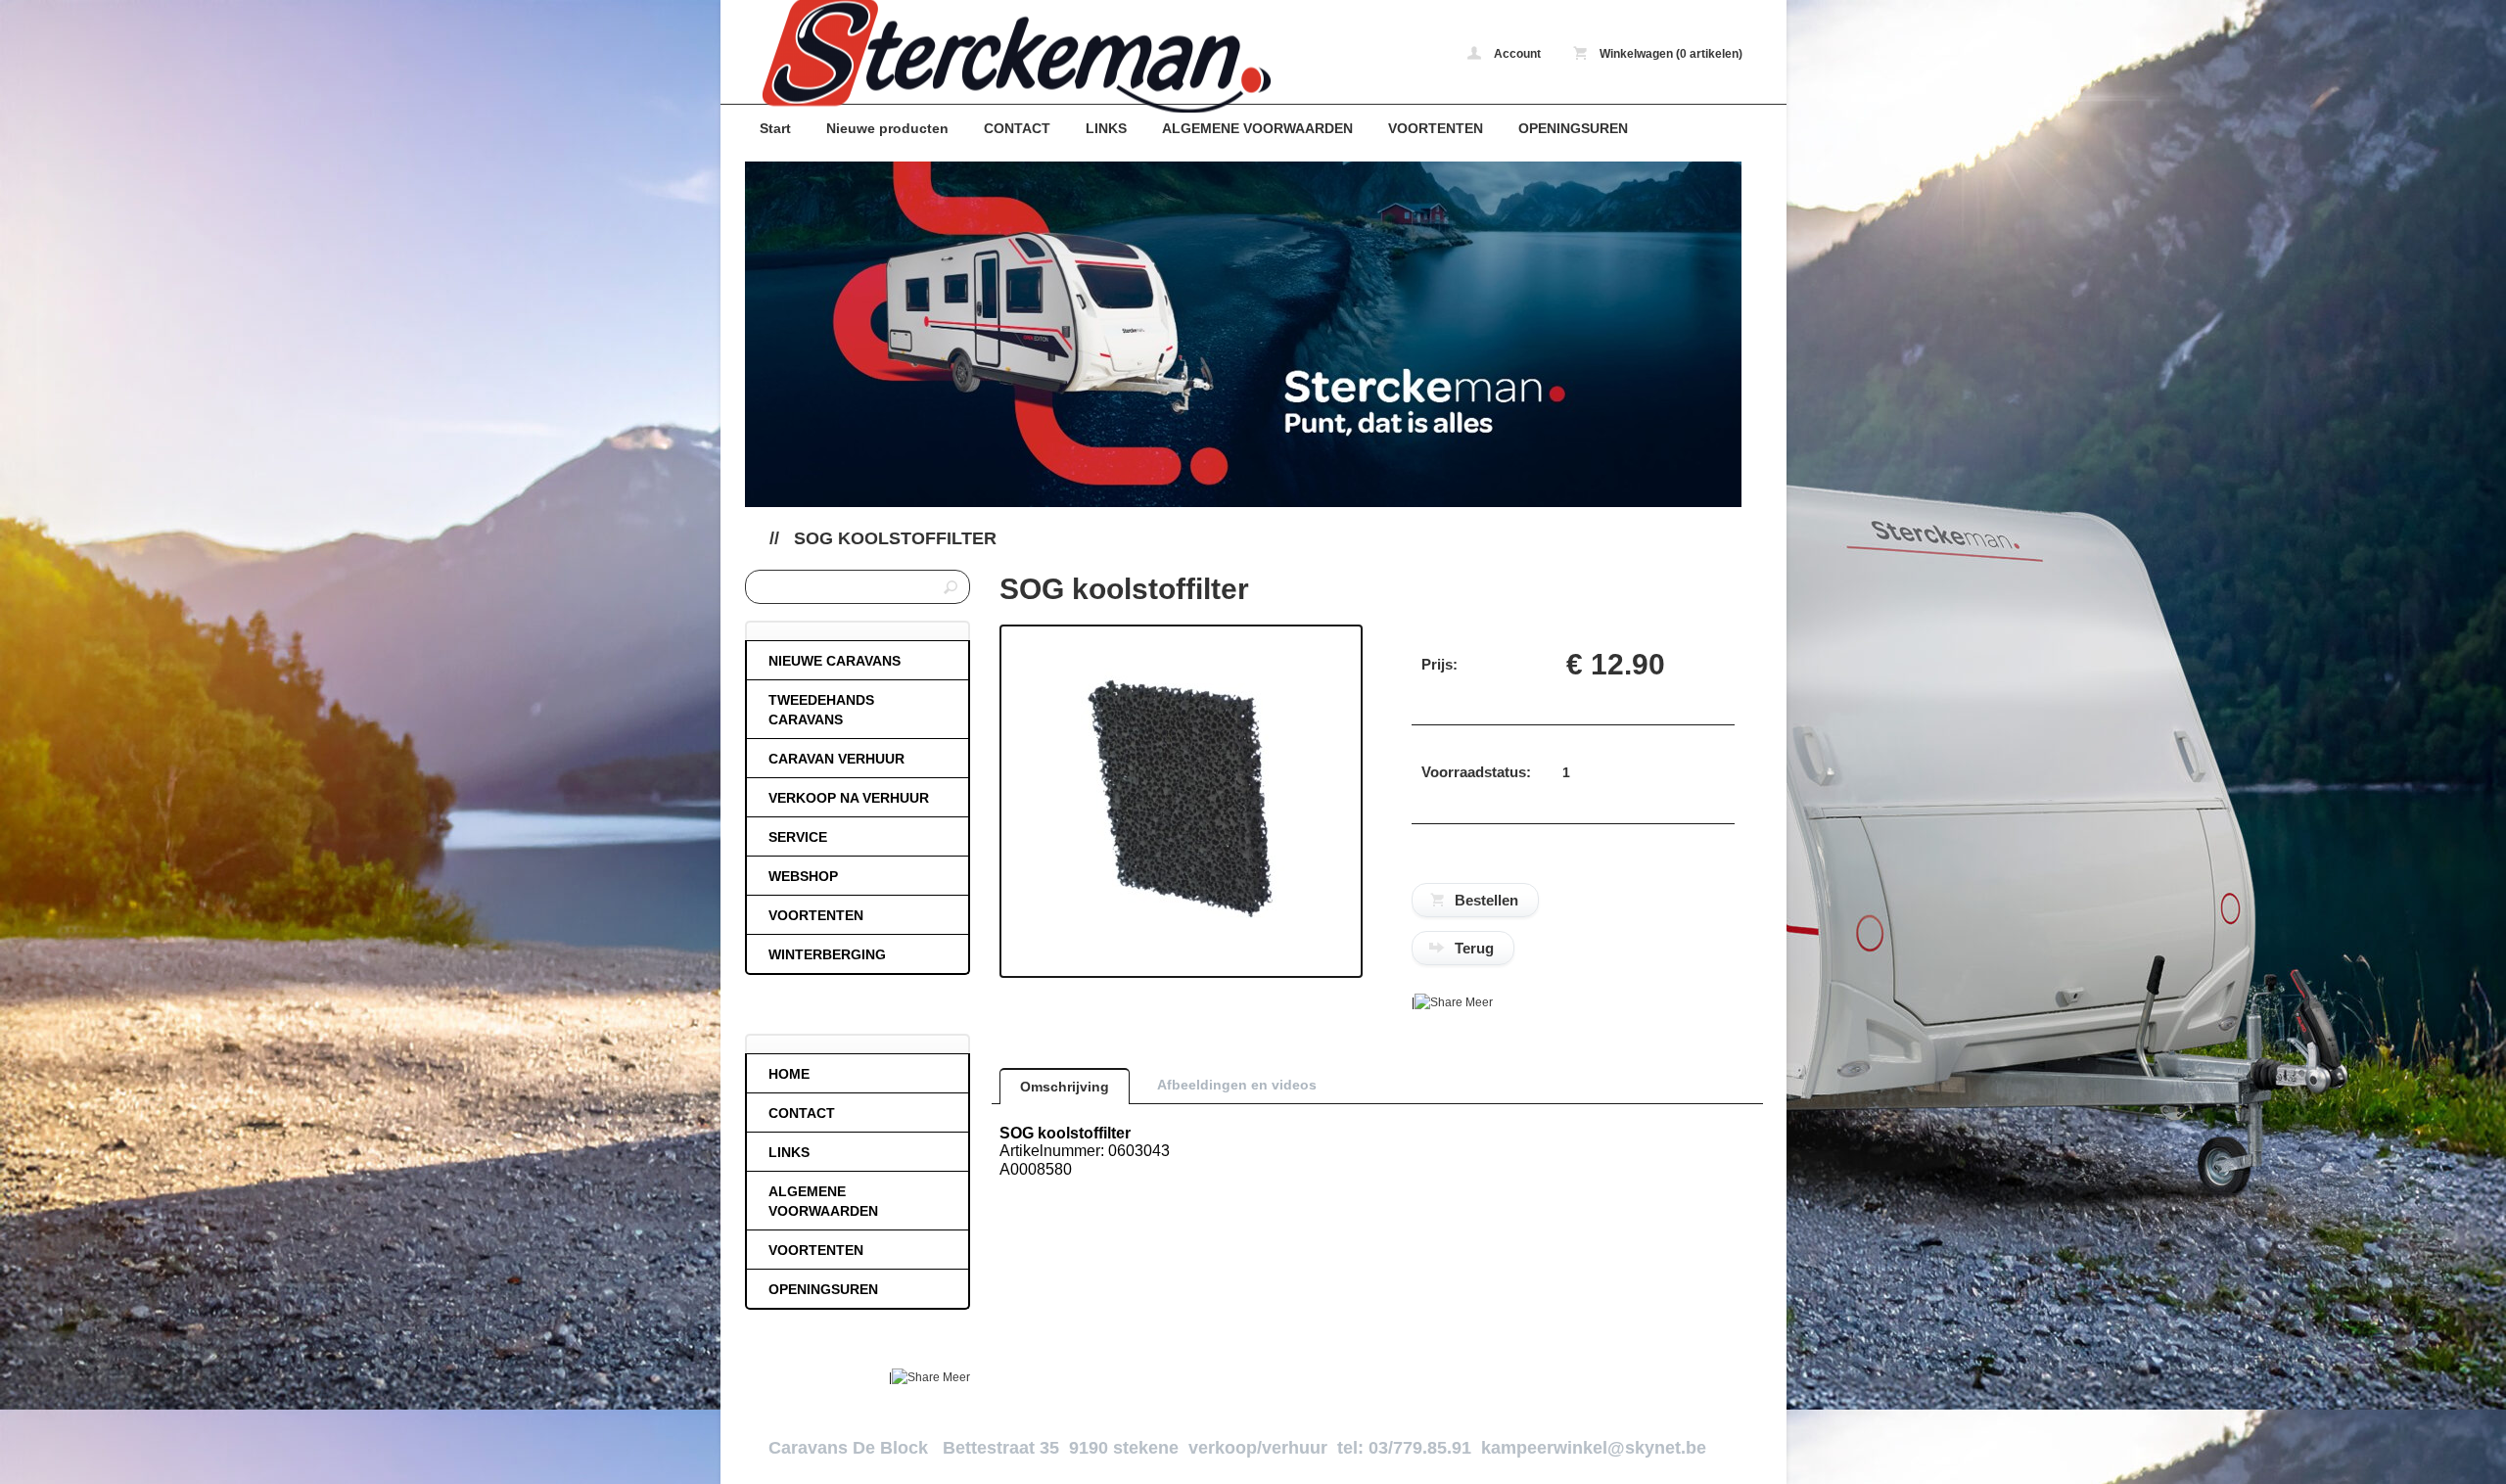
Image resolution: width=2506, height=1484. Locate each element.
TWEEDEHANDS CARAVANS (821, 710)
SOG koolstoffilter (895, 538)
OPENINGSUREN (1573, 128)
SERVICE (798, 837)
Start (775, 128)
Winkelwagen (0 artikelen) (1670, 54)
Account (1516, 54)
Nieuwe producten (887, 128)
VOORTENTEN (1436, 128)
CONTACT (1017, 128)
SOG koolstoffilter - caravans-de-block (1004, 56)
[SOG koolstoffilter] (1181, 942)
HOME (789, 1074)
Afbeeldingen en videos (1237, 1085)
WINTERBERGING (827, 954)
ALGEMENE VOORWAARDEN (1257, 128)
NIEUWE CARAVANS (835, 661)
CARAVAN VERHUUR (836, 759)
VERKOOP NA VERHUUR (849, 798)
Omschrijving (1065, 1087)
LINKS (1106, 128)
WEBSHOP (803, 876)
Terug (1474, 948)
